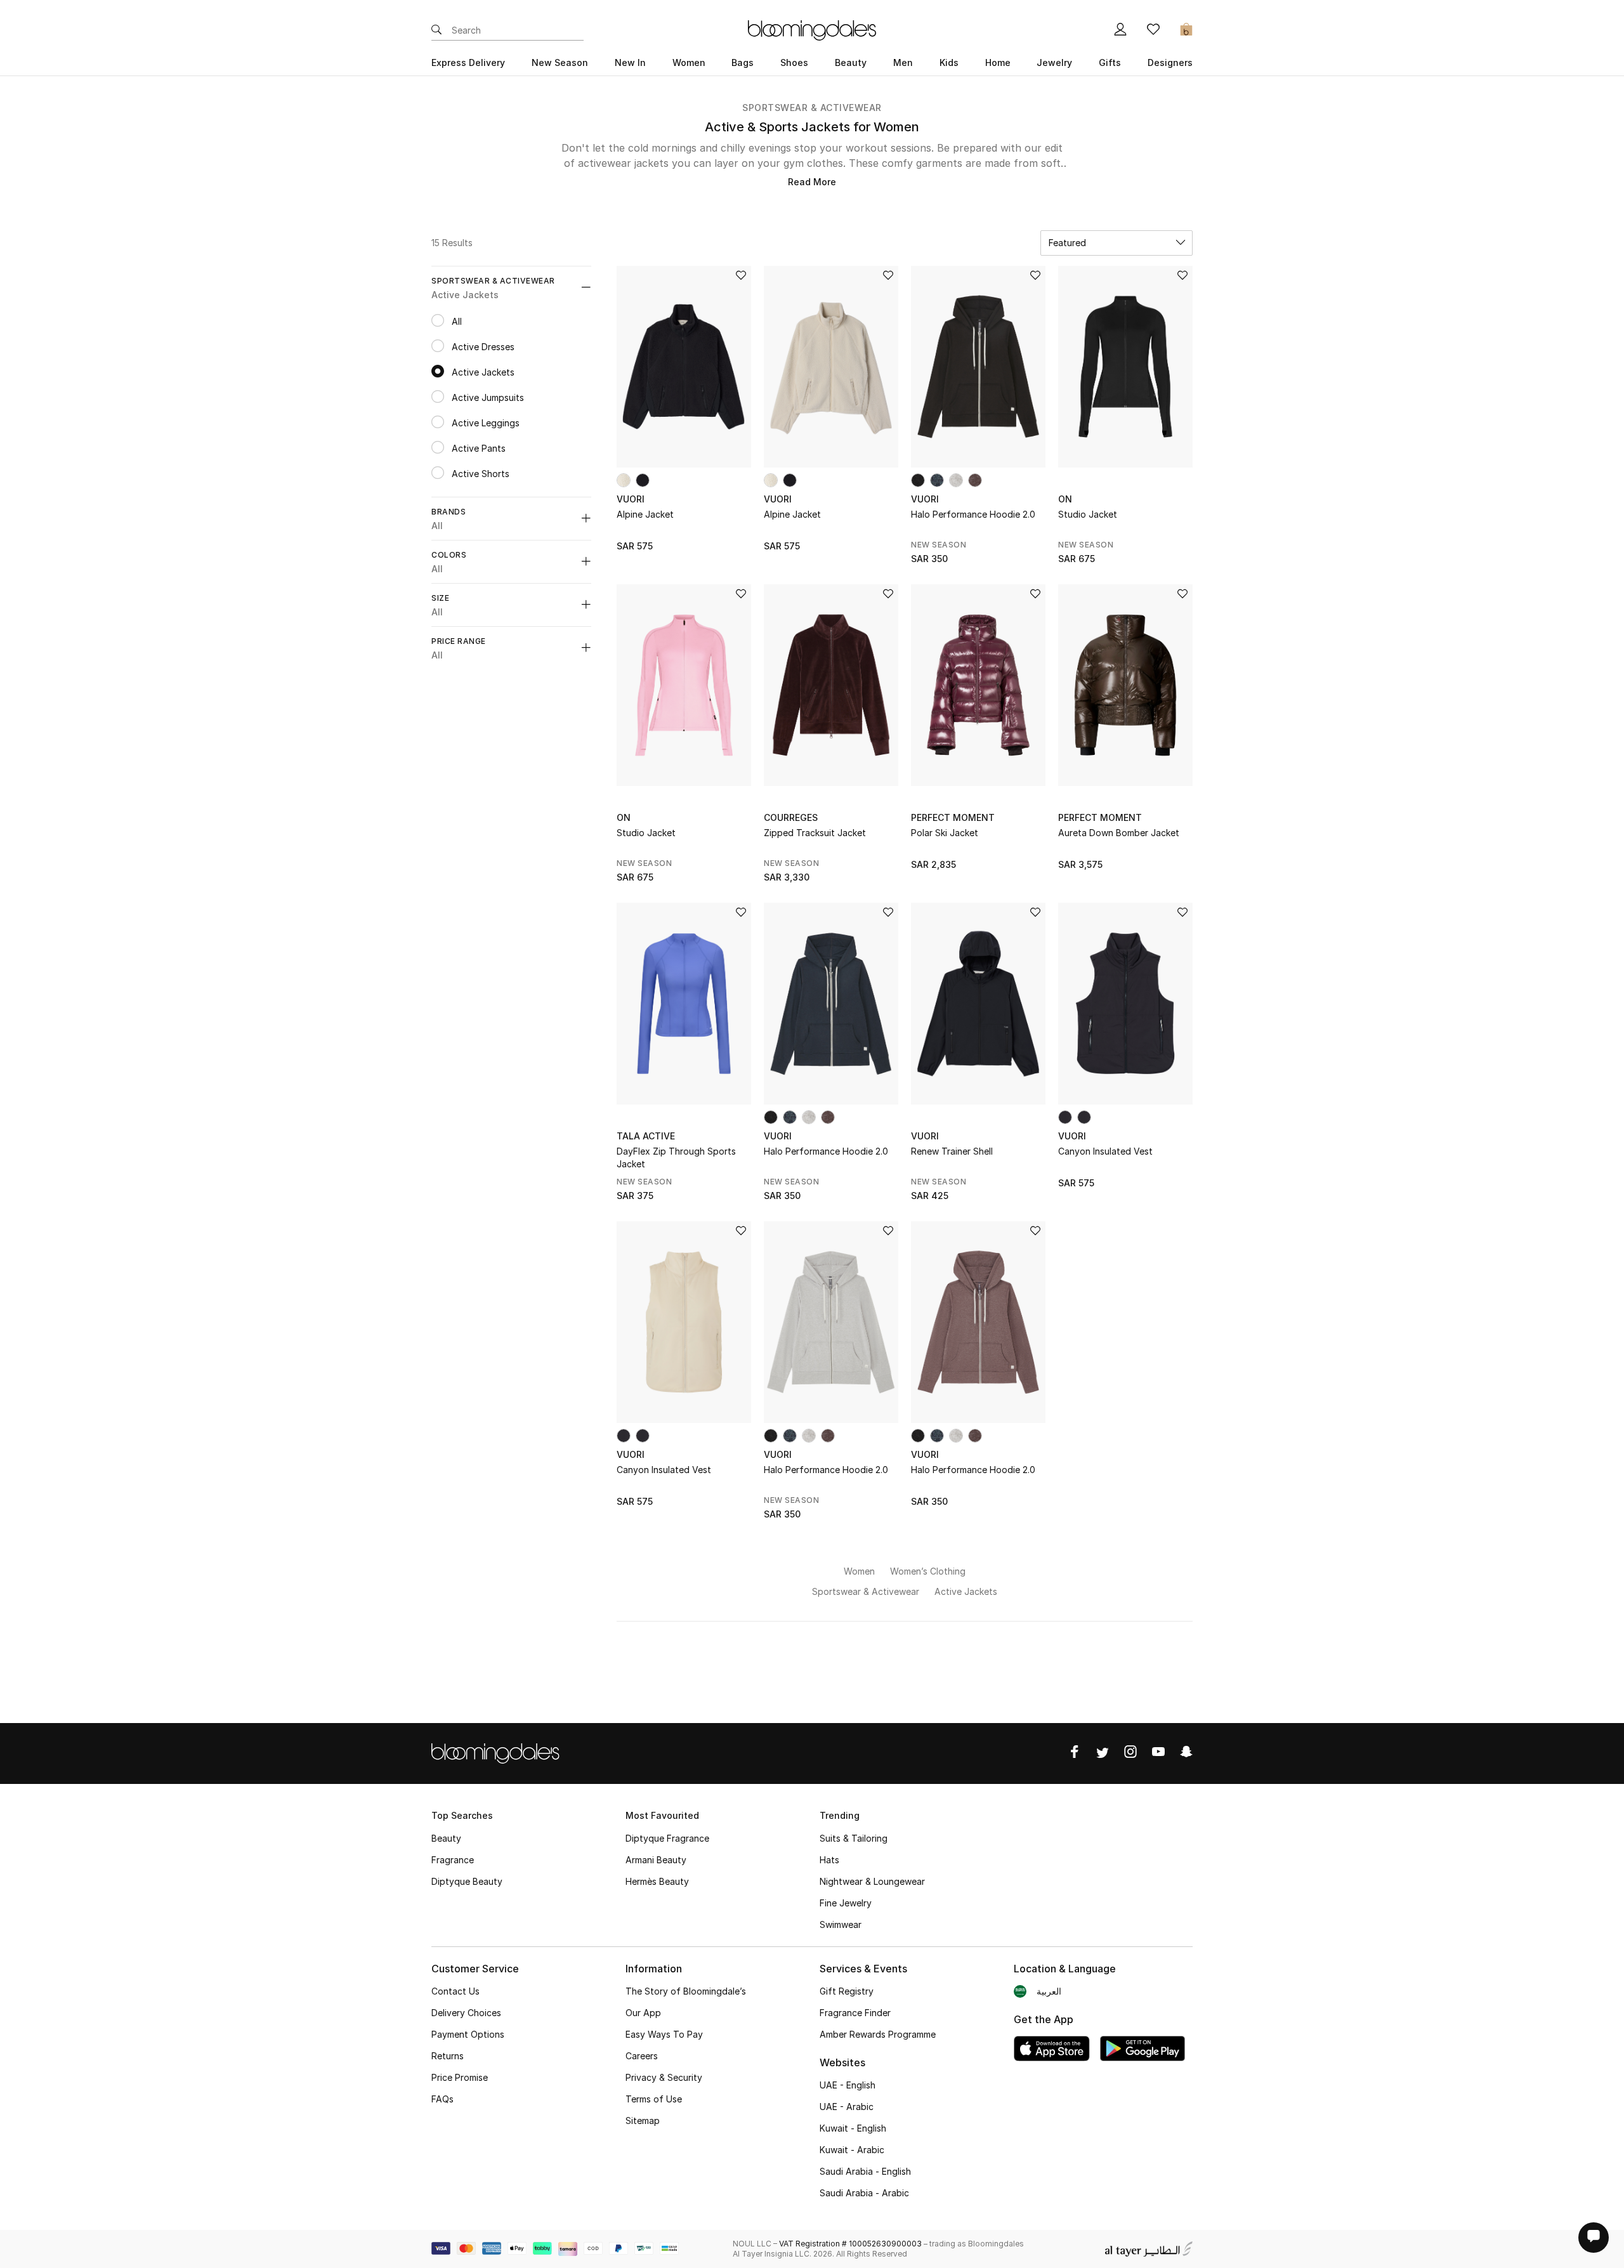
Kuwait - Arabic (852, 2150)
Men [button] (903, 62)
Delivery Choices (466, 2013)
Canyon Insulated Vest (1105, 1151)
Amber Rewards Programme (878, 2034)
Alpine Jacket (645, 514)
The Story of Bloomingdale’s (686, 1991)
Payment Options (468, 2034)
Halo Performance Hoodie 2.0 (973, 514)
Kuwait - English (853, 2128)
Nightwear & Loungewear (872, 1881)
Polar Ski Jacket (945, 833)
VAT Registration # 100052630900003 (850, 2244)
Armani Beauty (656, 1860)
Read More (812, 182)
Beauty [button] (851, 62)
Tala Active (646, 1136)
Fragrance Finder (855, 2013)
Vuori (631, 499)
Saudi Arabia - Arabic (864, 2193)
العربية (1049, 1991)
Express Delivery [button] (468, 62)
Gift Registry (847, 1991)
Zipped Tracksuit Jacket (815, 833)
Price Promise (460, 2077)
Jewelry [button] (1054, 62)
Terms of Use (654, 2099)
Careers (642, 2056)
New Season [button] (560, 62)
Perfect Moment (953, 817)
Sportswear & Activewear (812, 108)
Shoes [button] (794, 62)
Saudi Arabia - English (865, 2171)
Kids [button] (949, 62)
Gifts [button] (1110, 62)
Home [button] (998, 62)
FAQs (442, 2099)
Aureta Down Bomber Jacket (1119, 833)
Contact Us (455, 1991)
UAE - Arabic (847, 2107)
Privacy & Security (664, 2077)
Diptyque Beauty (467, 1881)
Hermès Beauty (657, 1881)
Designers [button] (1170, 62)
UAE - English (848, 2085)
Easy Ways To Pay (664, 2034)
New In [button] (630, 62)
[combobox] (1116, 243)
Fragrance (453, 1860)
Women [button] (689, 62)
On (1065, 499)
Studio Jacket (1088, 514)
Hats (829, 1860)
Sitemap (643, 2121)
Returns (448, 2056)
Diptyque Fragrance (667, 1838)
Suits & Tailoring (854, 1838)
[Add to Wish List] (741, 276)
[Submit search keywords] (436, 30)
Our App (643, 2013)
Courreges (791, 817)
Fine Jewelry (846, 1903)
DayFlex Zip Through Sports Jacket (676, 1157)
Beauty (446, 1838)
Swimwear (841, 1924)
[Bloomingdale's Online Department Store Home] (812, 29)
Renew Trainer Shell (952, 1151)
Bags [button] (743, 62)
